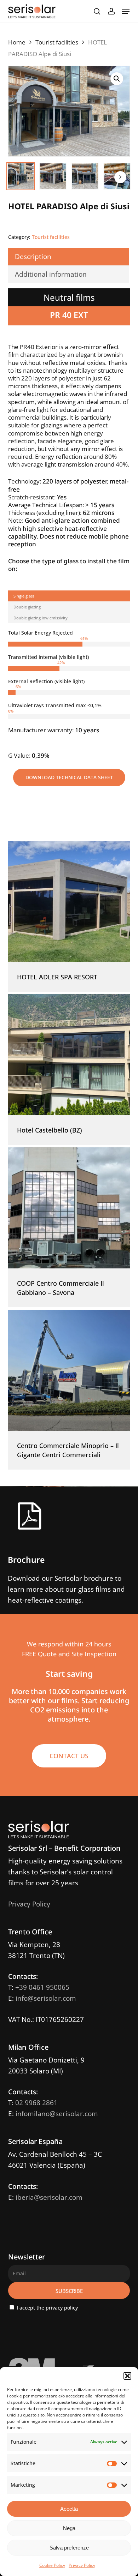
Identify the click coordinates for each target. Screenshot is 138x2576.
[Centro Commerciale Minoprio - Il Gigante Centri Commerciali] (69, 1370)
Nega (69, 2528)
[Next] (120, 177)
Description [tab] (33, 257)
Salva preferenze (69, 2548)
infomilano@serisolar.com (57, 2114)
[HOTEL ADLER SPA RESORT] (69, 902)
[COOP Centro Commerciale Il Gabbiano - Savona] (69, 1208)
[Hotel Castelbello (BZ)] (69, 1055)
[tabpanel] (69, 694)
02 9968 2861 (36, 2103)
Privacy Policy (82, 2565)
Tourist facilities (57, 42)
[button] (127, 2376)
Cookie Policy (52, 2565)
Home (17, 42)
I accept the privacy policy (47, 2308)
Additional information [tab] (51, 274)
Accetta (69, 2509)
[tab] (69, 596)
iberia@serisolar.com (49, 2197)
